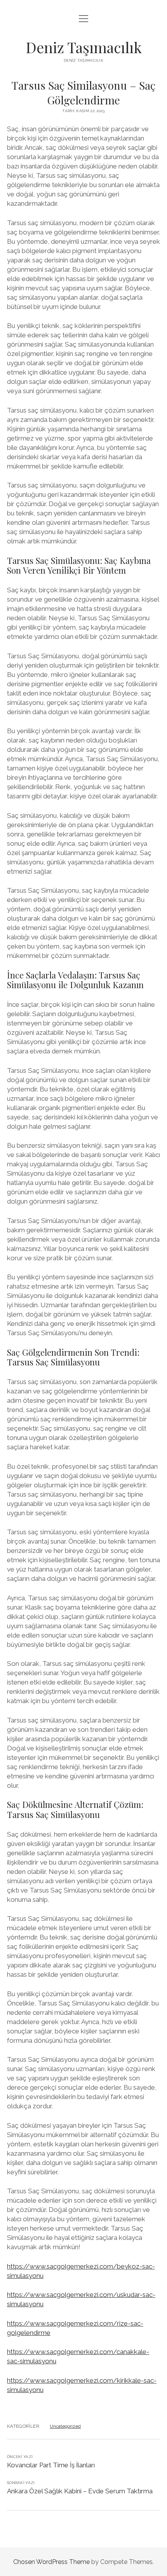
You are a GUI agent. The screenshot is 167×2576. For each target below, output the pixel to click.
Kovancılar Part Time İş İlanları (51, 2465)
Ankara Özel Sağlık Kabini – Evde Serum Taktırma (80, 2491)
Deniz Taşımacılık (84, 47)
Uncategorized (65, 2426)
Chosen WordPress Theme (51, 2562)
